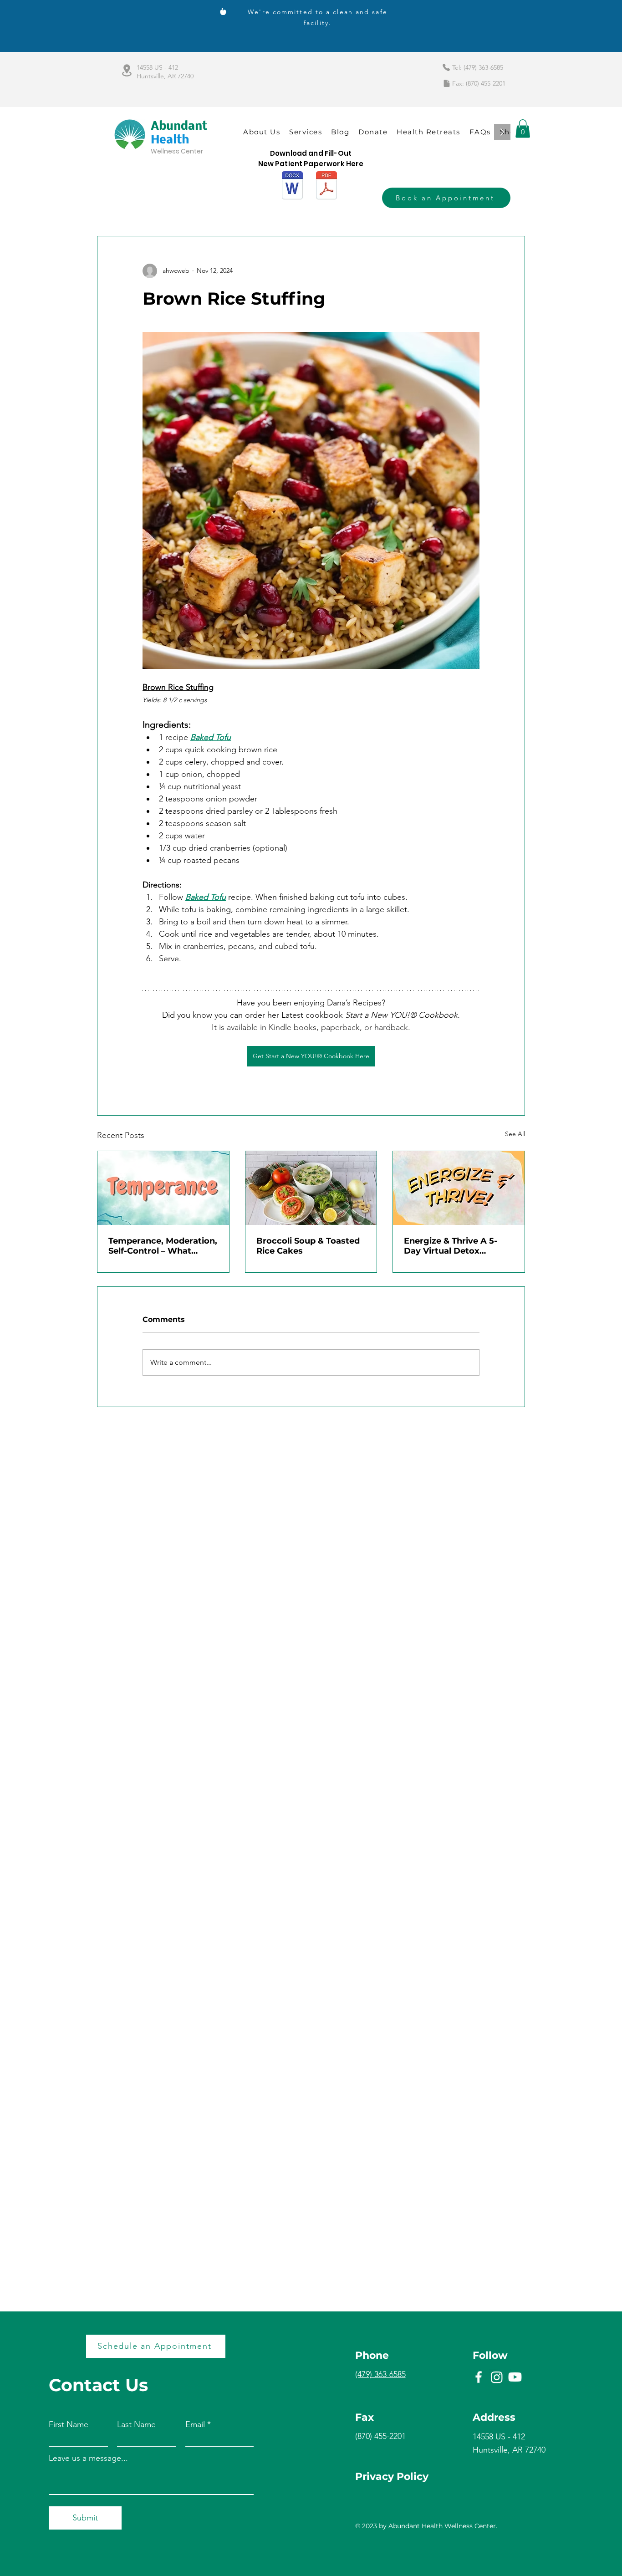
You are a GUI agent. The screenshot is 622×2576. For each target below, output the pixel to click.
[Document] (447, 83)
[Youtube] (515, 2377)
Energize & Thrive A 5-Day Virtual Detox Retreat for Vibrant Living (458, 1246)
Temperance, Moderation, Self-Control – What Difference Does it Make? (163, 1246)
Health (170, 140)
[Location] (127, 70)
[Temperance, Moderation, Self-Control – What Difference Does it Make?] (163, 1188)
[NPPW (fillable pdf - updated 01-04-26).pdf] (326, 186)
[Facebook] (479, 2377)
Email (195, 2424)
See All (515, 1134)
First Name (69, 2424)
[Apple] (223, 11)
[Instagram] (497, 2377)
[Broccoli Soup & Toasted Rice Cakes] (311, 1188)
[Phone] (446, 67)
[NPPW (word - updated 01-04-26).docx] (292, 186)
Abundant (179, 127)
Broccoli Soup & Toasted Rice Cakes (308, 1246)
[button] (523, 129)
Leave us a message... (88, 2458)
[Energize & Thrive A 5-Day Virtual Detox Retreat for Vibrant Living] (459, 1188)
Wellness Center (177, 151)
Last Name (136, 2424)
